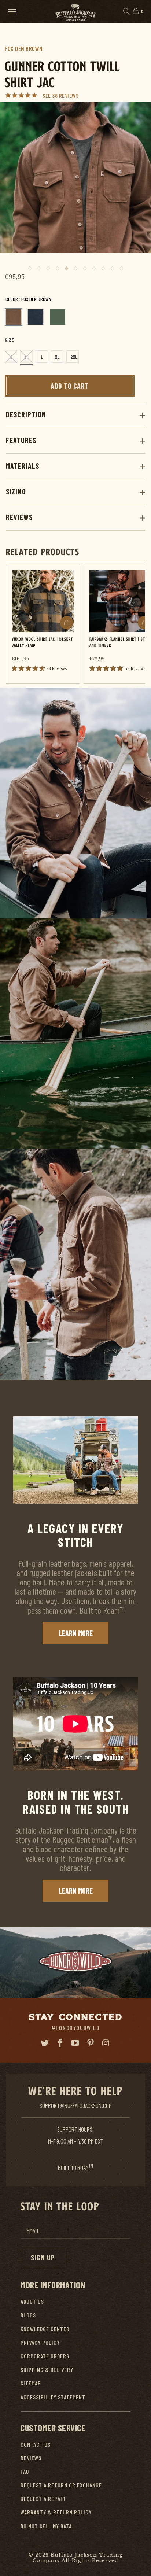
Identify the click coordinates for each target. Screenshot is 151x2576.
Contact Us (36, 2444)
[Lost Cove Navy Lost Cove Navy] (36, 317)
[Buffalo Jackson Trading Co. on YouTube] (75, 2043)
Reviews (19, 517)
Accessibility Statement (53, 2397)
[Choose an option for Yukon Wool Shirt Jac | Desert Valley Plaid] (67, 623)
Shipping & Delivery (47, 2369)
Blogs (28, 2315)
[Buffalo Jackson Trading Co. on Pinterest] (91, 2043)
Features (21, 440)
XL (57, 357)
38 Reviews (65, 95)
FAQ (25, 2471)
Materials (23, 466)
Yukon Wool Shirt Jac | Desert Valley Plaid (42, 642)
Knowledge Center (45, 2329)
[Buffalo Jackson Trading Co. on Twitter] (45, 2043)
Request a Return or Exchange (61, 2485)
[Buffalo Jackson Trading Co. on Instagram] (106, 2043)
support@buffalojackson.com (76, 2105)
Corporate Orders (45, 2356)
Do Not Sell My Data (46, 2526)
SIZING (16, 491)
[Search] (126, 12)
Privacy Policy (40, 2342)
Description (26, 414)
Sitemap (31, 2383)
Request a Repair (43, 2498)
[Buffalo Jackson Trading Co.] (75, 12)
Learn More (76, 1633)
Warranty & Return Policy (56, 2512)
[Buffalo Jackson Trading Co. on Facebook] (60, 2043)
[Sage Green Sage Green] (58, 317)
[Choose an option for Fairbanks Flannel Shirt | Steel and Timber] (144, 623)
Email (33, 2231)
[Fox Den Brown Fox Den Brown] (14, 317)
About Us (32, 2301)
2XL (74, 357)
